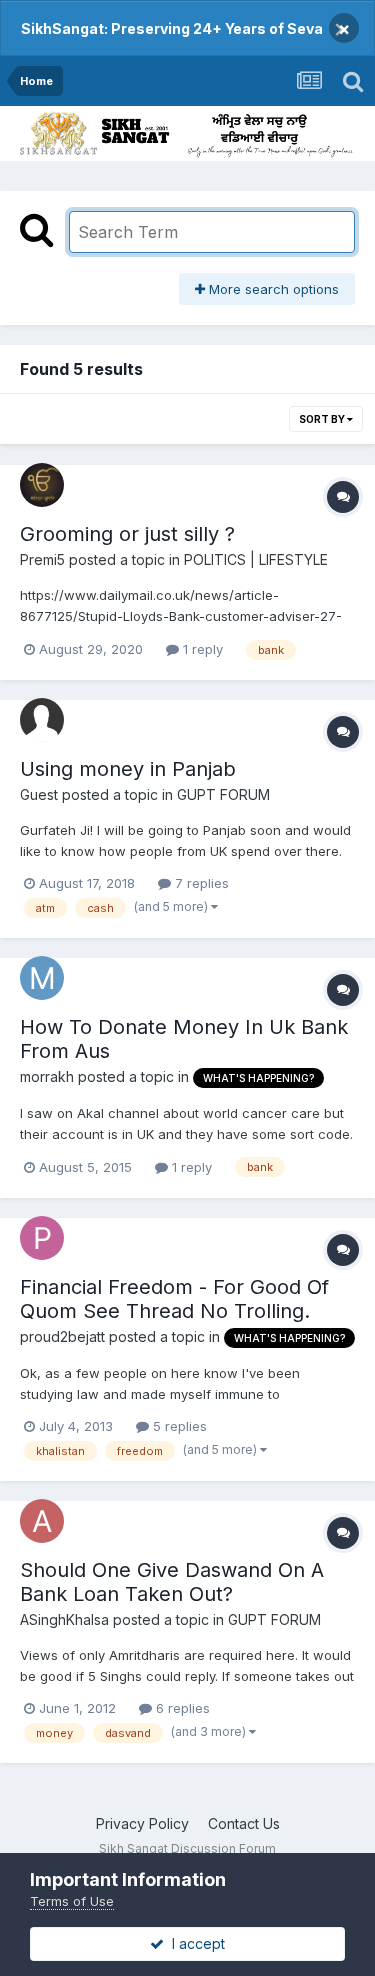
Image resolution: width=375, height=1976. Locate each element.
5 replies (178, 1426)
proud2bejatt (62, 1336)
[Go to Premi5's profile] (42, 485)
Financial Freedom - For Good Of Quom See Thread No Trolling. (174, 1299)
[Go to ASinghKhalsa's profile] (42, 1521)
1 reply (201, 649)
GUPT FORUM (223, 794)
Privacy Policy (142, 1823)
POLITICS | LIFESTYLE (256, 559)
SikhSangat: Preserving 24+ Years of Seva (172, 28)
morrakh (47, 1076)
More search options (272, 289)
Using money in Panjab (128, 769)
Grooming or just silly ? (127, 534)
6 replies (181, 1708)
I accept (194, 1943)
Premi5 (42, 559)
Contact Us (244, 1823)
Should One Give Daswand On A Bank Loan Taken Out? (172, 1582)
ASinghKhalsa (64, 1619)
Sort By (323, 419)
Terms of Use (72, 1901)
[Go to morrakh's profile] (42, 978)
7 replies (200, 883)
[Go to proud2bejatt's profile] (42, 1238)
